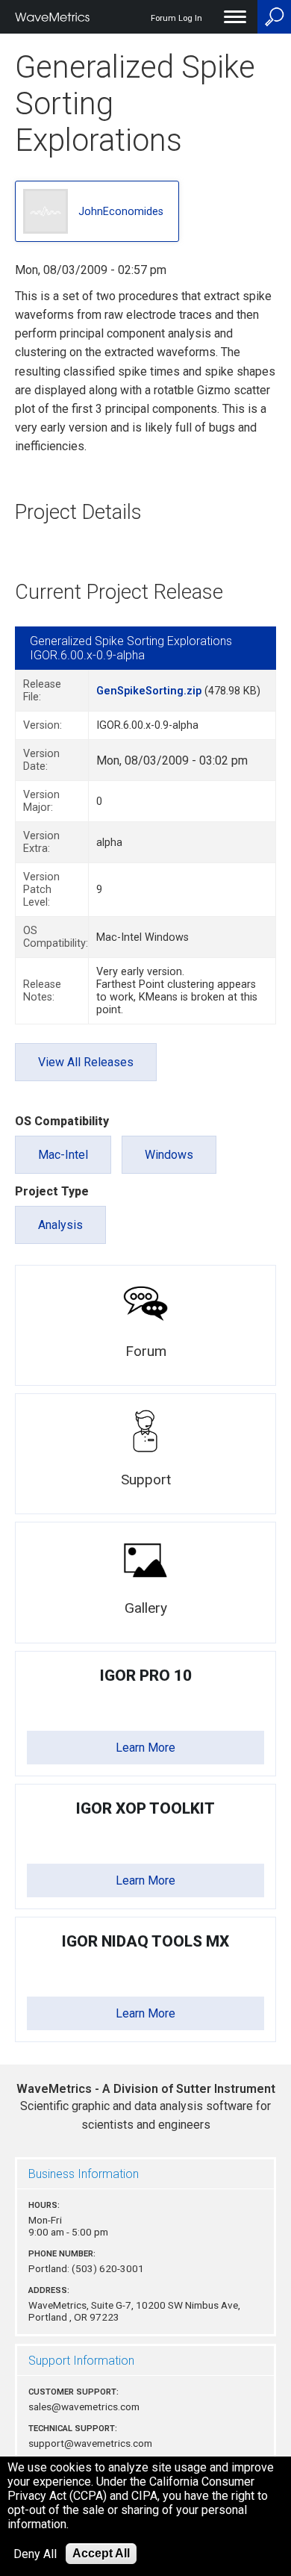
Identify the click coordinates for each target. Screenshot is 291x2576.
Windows (169, 1155)
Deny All (35, 2554)
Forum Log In (176, 18)
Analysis (60, 1225)
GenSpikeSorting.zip (149, 691)
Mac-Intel (63, 1155)
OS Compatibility (62, 1121)
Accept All (101, 2553)
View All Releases (86, 1062)
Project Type (52, 1191)
